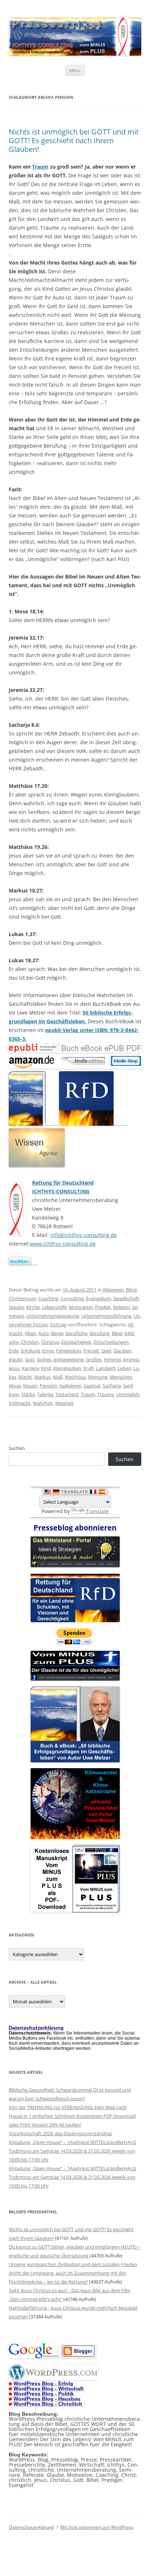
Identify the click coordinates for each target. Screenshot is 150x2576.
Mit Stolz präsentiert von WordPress (97, 2527)
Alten (30, 1333)
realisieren (70, 1386)
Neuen (30, 1386)
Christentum (22, 1298)
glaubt (16, 1359)
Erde (14, 1351)
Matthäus (75, 1377)
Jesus (14, 1368)
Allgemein (113, 1290)
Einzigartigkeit (76, 1342)
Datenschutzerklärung (31, 2527)
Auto (44, 1333)
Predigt (103, 1307)
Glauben (122, 1351)
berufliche (76, 1333)
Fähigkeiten (69, 1351)
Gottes (44, 1359)
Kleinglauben (67, 1368)
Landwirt (106, 1368)
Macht (25, 1377)
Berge (57, 1333)
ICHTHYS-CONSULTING (61, 1191)
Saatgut (92, 1386)
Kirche (33, 1307)
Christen (30, 1342)
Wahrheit (43, 1403)
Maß (58, 1377)
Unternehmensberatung (53, 1316)
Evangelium (98, 1298)
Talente (45, 1394)
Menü (75, 70)
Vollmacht (20, 1403)
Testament (67, 1394)
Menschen (121, 1377)
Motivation (81, 1307)
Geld (106, 1351)
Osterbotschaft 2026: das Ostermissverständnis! (60, 2133)
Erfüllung (30, 1351)
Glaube (16, 1307)
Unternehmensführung (106, 1316)
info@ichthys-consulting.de (84, 1235)
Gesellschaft (126, 1298)
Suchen (17, 1448)
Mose (15, 1386)
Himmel (112, 1359)
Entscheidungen (111, 1342)
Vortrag (58, 1325)
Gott (30, 1359)
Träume (106, 1394)
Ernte (48, 1351)
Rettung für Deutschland (63, 1183)
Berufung (100, 1333)
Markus (42, 1377)
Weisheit (64, 1403)
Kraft (89, 1368)
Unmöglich (128, 1394)
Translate (97, 1511)
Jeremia (131, 1359)
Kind (46, 1368)
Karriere (30, 1368)
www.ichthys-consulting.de (63, 1244)
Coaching (48, 1298)
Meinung (98, 1377)
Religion (121, 1307)
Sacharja (112, 1386)
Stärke (28, 1394)
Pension (48, 1386)
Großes (94, 1359)
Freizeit (91, 1351)
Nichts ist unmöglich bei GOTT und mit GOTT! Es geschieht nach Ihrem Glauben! (74, 140)
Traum (40, 167)
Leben (124, 1368)
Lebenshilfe (54, 1307)
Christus (50, 1342)
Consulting (72, 1298)
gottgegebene (69, 1359)
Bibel (131, 1290)
